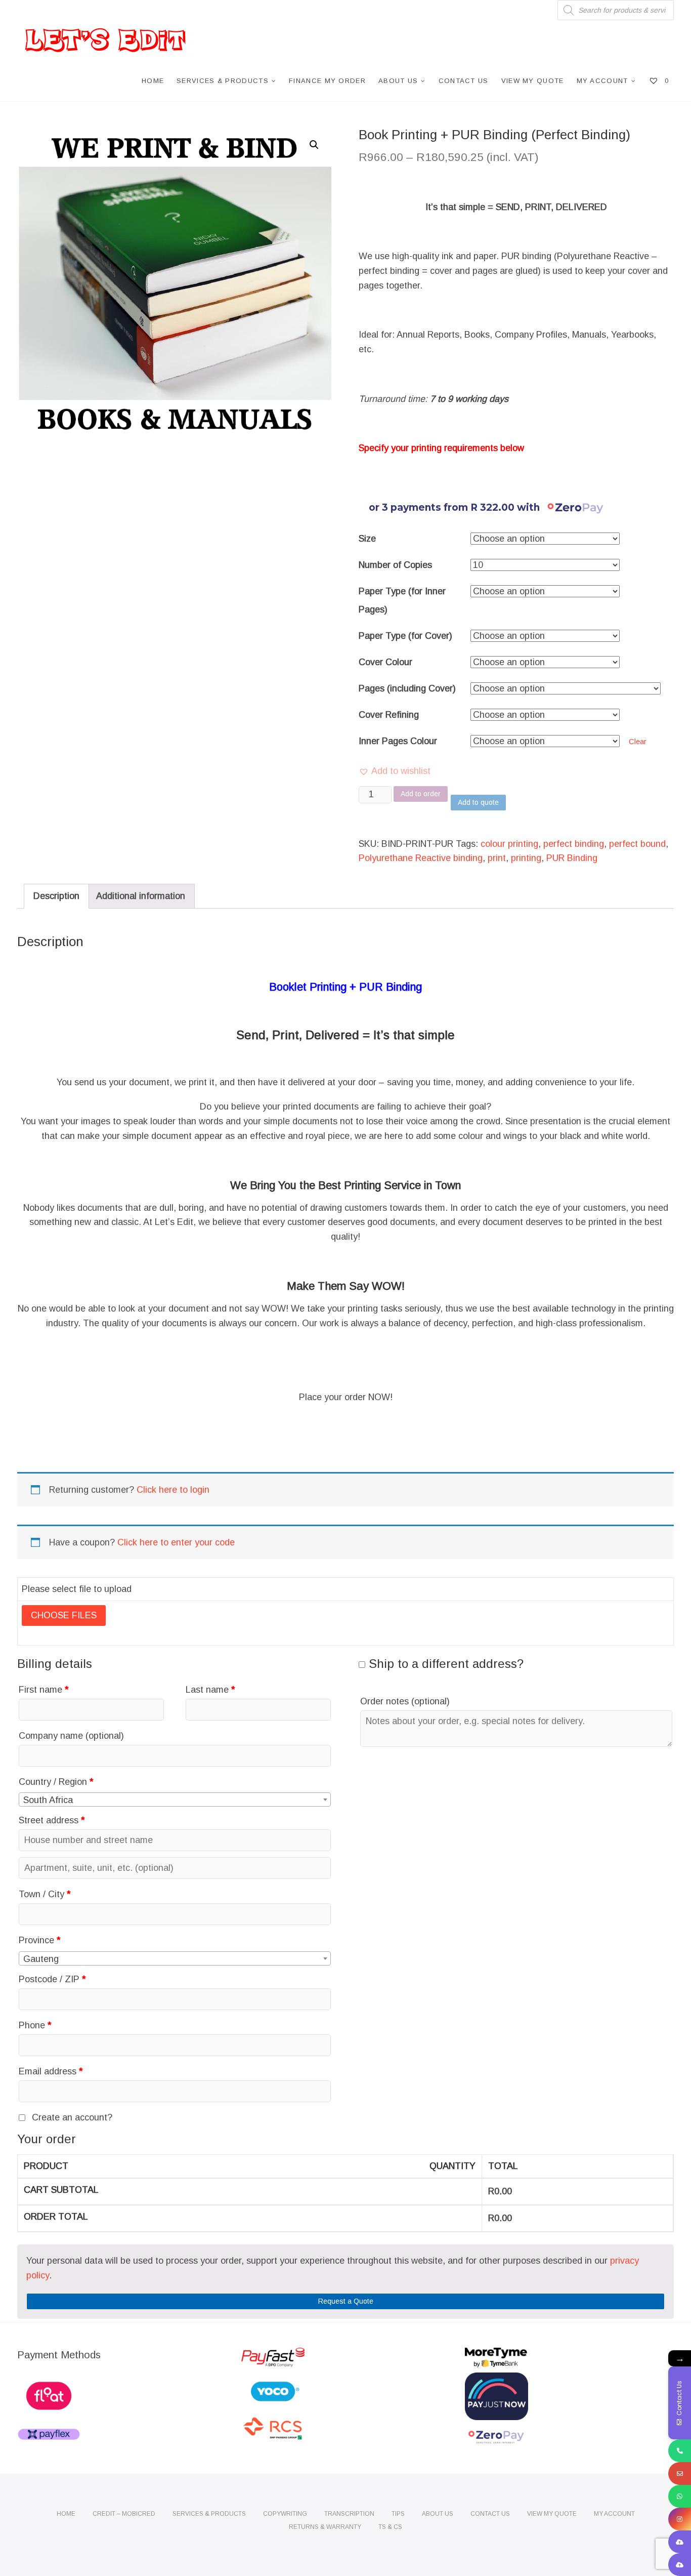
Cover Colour (385, 662)
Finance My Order (327, 81)
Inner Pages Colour (398, 741)
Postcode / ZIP (52, 1979)
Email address (51, 2071)
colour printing (509, 844)
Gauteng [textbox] (41, 1959)
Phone (35, 2025)
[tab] (56, 896)
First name (44, 1690)
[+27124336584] (680, 2451)
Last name (210, 1690)
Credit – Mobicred (124, 2514)
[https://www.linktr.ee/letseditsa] (680, 2542)
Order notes (405, 1701)
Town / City (45, 1894)
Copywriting (285, 2514)
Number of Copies (395, 565)
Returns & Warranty (325, 2527)
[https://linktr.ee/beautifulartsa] (680, 2565)
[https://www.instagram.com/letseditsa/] (680, 2519)
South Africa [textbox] (48, 1800)
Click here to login (173, 1490)
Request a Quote (346, 2301)
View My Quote (533, 81)
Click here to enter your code (176, 1542)
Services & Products (223, 81)
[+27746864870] (680, 2496)
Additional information (141, 896)
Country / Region (56, 1782)
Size (367, 539)
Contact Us (464, 81)
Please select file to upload (77, 1589)
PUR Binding (572, 858)
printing (526, 858)
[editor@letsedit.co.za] (680, 2473)
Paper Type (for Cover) (405, 636)
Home (153, 81)
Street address (52, 1820)
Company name (71, 1736)
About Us (398, 81)
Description (56, 896)
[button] (395, 771)
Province (40, 1940)
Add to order (421, 794)
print (497, 858)
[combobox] (175, 1800)
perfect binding (574, 844)
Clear (638, 741)
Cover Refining (389, 715)
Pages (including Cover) (407, 688)
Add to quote (478, 802)
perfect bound (637, 844)
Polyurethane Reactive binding (421, 858)
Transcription (349, 2514)
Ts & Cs (390, 2527)
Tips (398, 2514)
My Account (602, 81)
